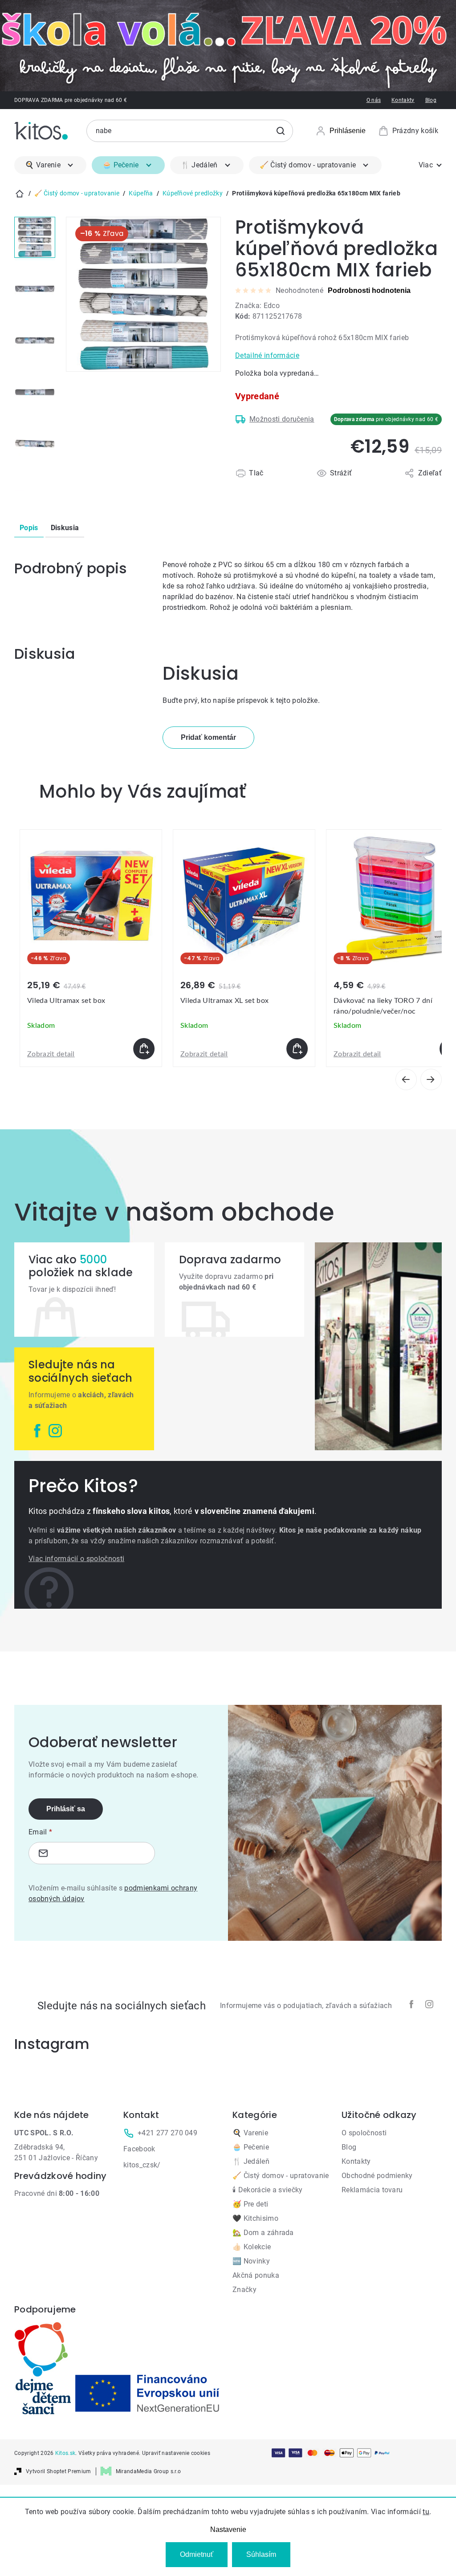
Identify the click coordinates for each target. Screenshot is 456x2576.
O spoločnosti (364, 2133)
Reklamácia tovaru (372, 2190)
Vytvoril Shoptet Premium (59, 2471)
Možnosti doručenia (282, 419)
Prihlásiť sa (66, 1809)
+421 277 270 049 (167, 2133)
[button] (91, 1049)
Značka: (257, 306)
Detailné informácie (267, 355)
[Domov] (20, 194)
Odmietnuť (197, 2554)
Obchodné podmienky (377, 2176)
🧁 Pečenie (251, 2147)
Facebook (139, 2149)
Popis (29, 528)
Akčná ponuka (256, 2275)
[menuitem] (50, 165)
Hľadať (281, 131)
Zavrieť (287, 484)
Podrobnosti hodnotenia (369, 290)
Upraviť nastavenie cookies (176, 2453)
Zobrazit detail (51, 1054)
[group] (91, 948)
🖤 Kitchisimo (255, 2218)
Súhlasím (261, 2554)
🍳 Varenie (250, 2133)
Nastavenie (228, 2529)
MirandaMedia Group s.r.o (149, 2471)
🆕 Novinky (251, 2261)
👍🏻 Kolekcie (252, 2247)
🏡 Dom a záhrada (263, 2233)
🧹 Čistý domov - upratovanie (281, 2176)
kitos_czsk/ (142, 2165)
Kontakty (403, 100)
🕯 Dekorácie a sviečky (268, 2190)
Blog (431, 100)
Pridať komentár (208, 737)
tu (426, 2512)
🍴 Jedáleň (251, 2161)
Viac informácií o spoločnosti (76, 1559)
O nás (374, 100)
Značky (244, 2290)
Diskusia (65, 528)
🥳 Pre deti (250, 2204)
